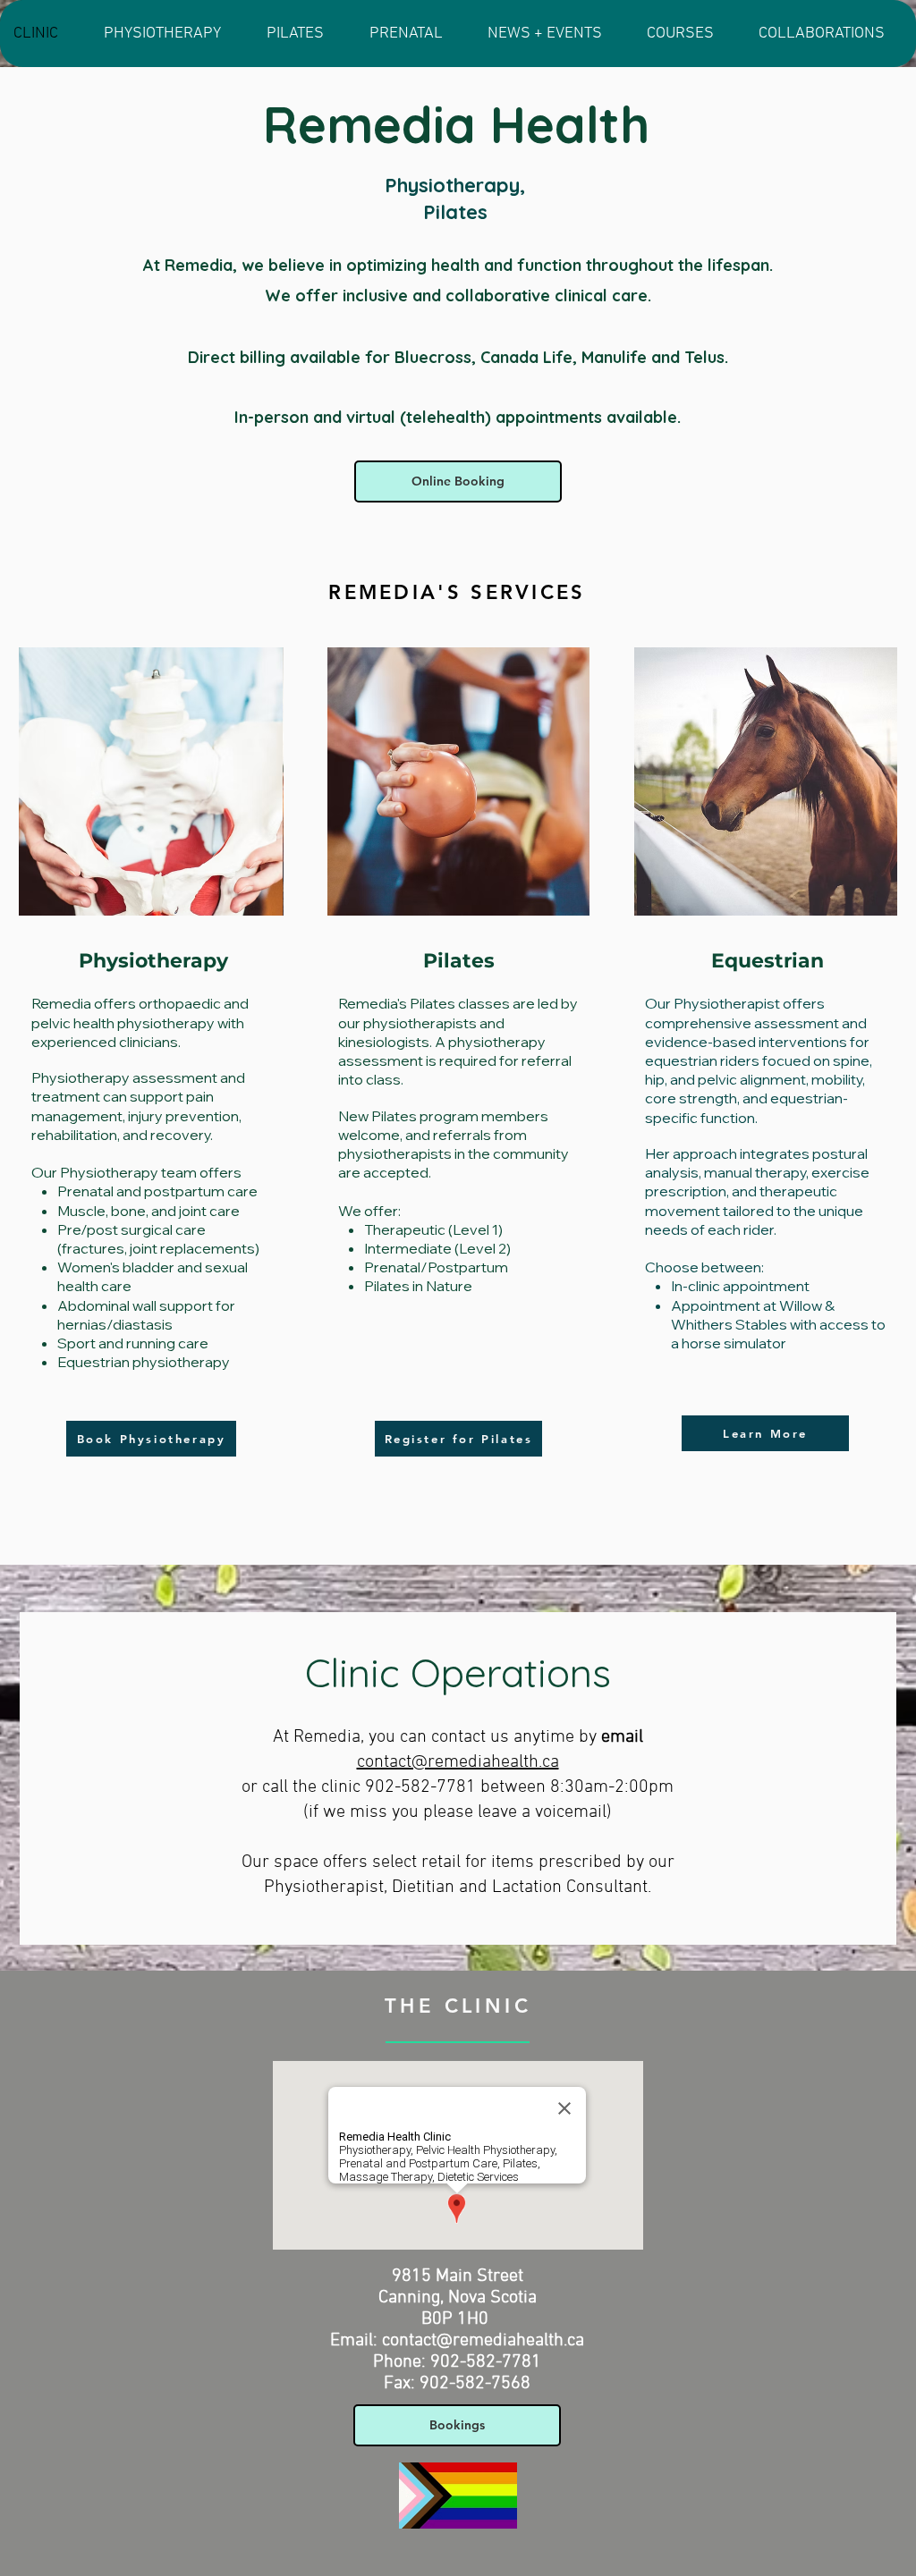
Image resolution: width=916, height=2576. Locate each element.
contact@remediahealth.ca (458, 1762)
